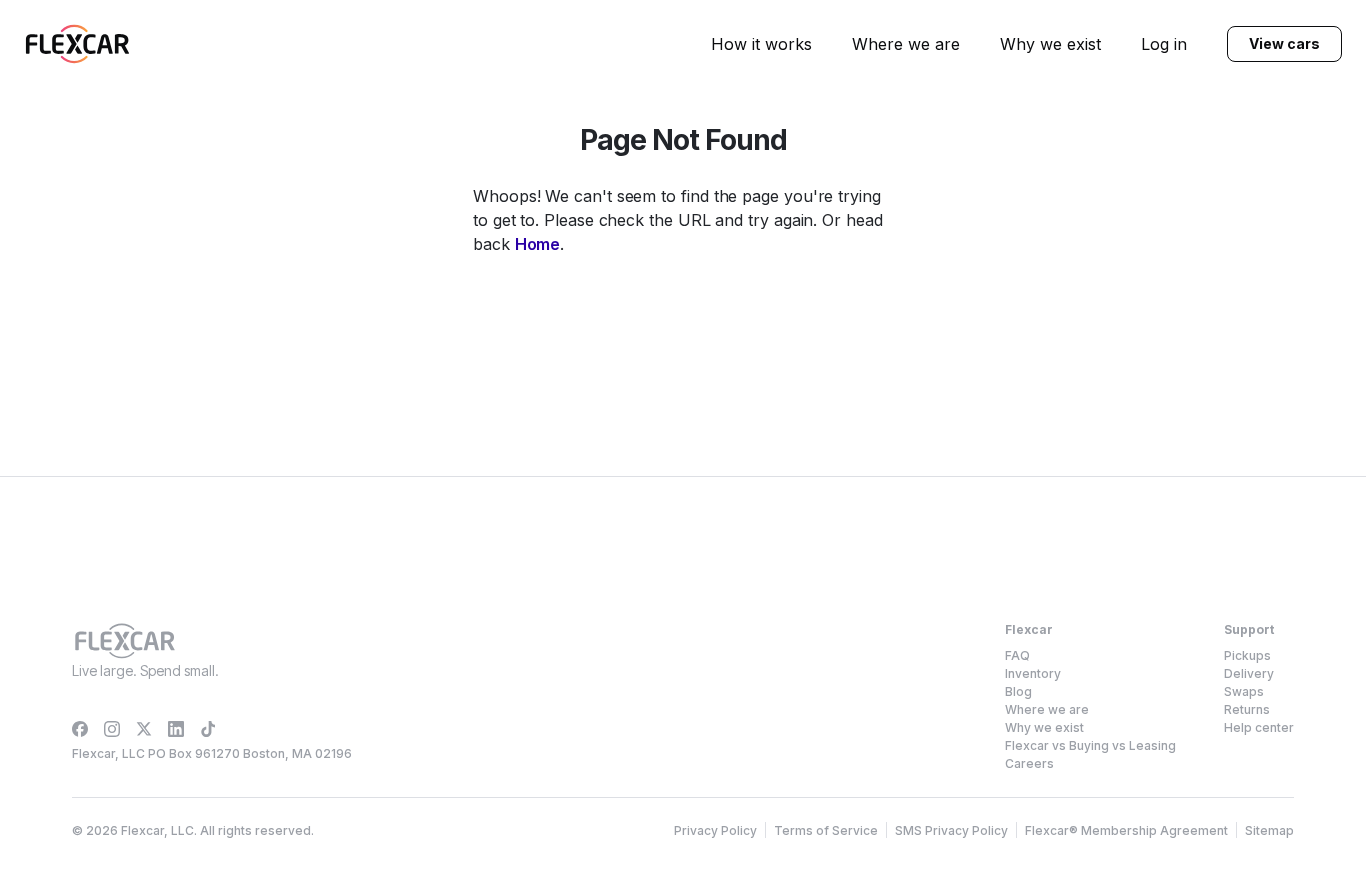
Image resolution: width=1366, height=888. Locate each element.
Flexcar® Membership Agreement (1126, 830)
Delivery (1249, 673)
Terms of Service (826, 830)
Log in (1164, 44)
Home (538, 244)
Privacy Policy (715, 830)
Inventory (1033, 673)
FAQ (1017, 655)
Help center (1259, 727)
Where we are (906, 44)
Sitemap (1269, 830)
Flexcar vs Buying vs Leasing (1090, 745)
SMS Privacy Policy (951, 830)
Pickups (1247, 655)
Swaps (1244, 691)
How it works (761, 44)
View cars (1284, 43)
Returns (1247, 709)
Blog (1018, 691)
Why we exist (1050, 44)
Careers (1029, 763)
